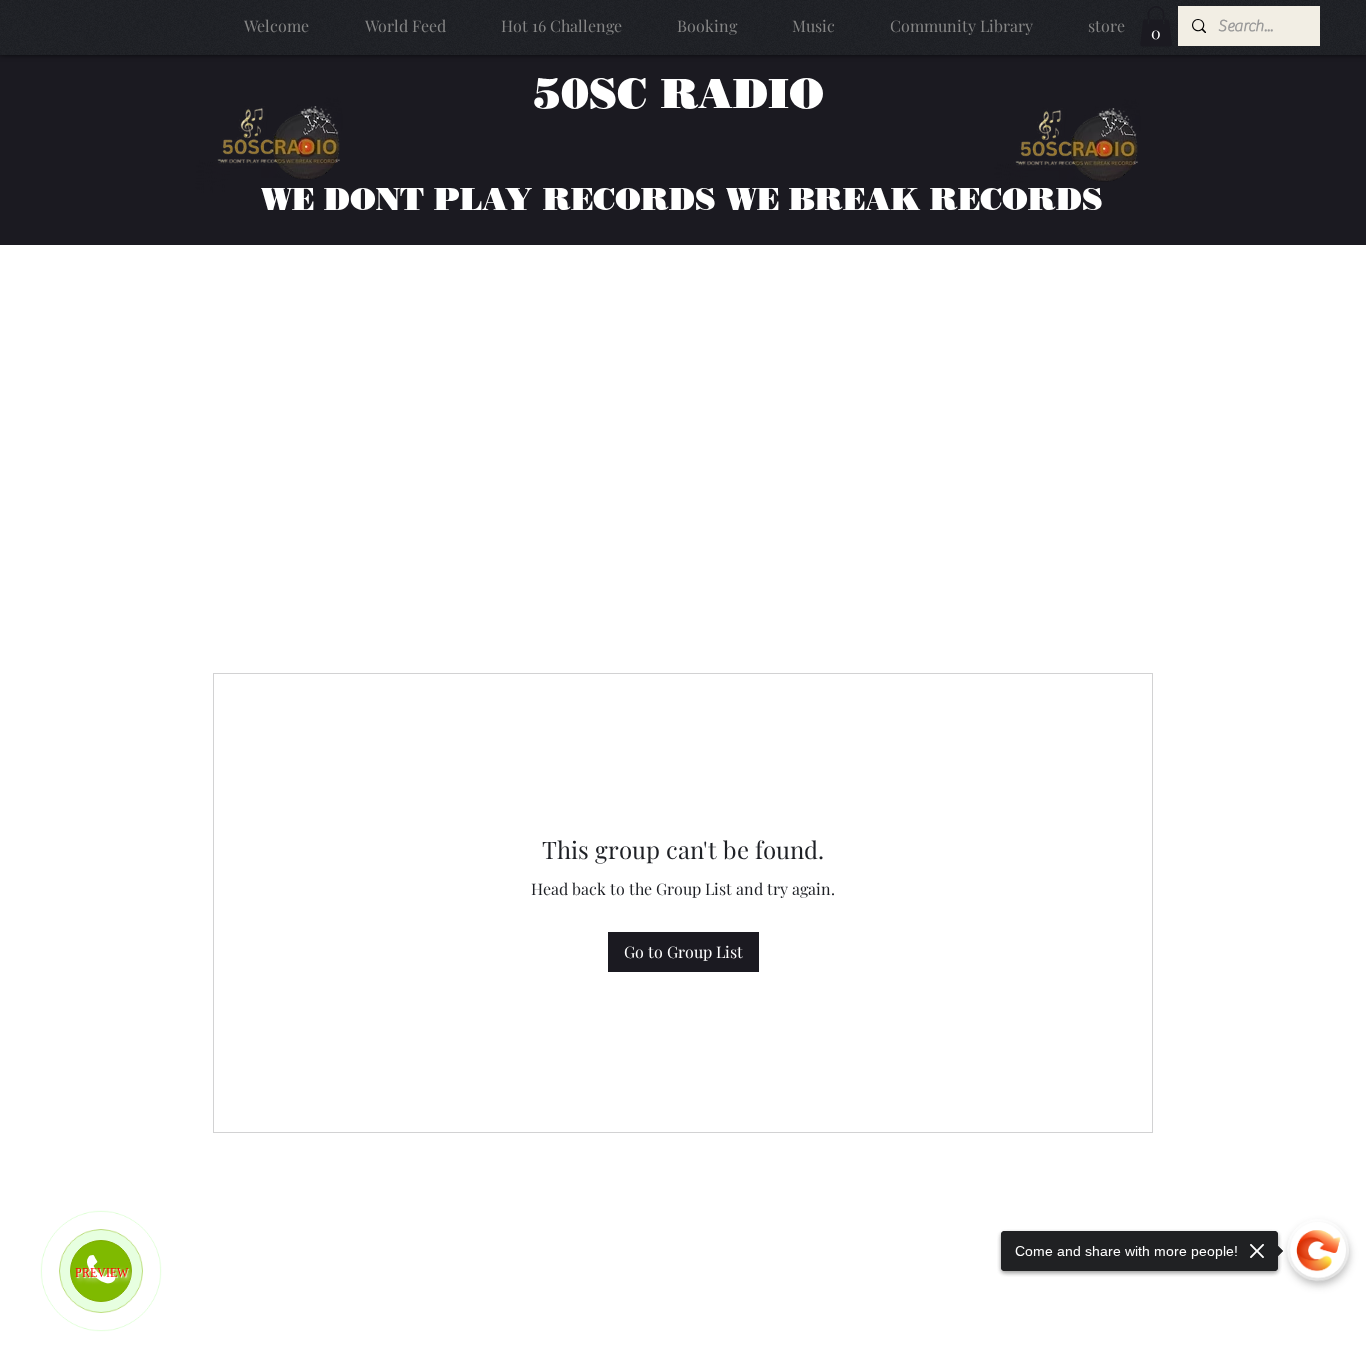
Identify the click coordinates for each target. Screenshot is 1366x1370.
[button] (1156, 26)
